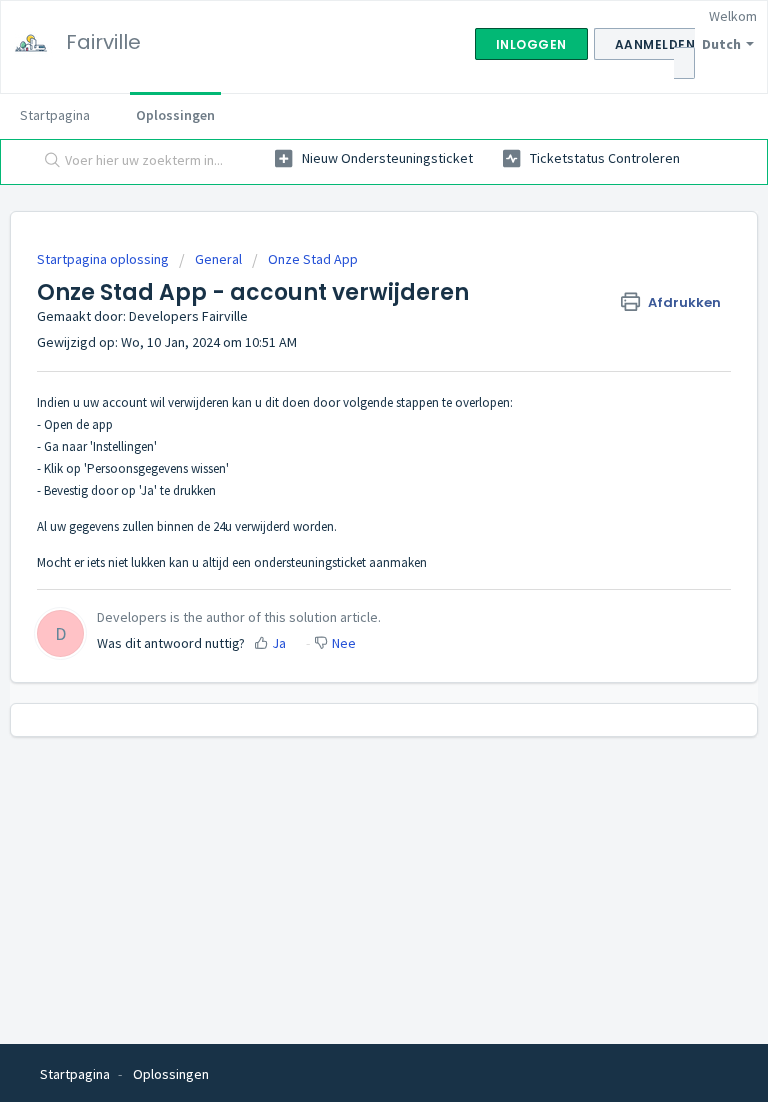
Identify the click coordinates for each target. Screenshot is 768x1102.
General (218, 259)
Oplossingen (175, 115)
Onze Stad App (313, 259)
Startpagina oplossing (104, 259)
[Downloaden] (347, 538)
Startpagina (55, 115)
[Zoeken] (48, 162)
